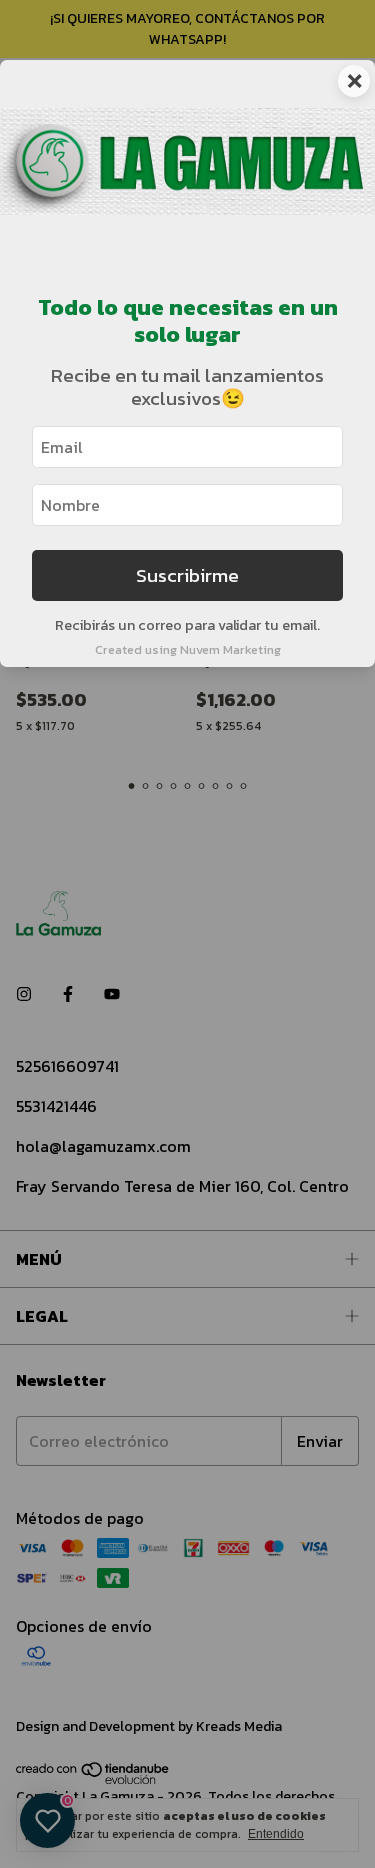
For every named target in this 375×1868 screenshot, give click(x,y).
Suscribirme (187, 575)
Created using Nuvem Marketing (188, 649)
